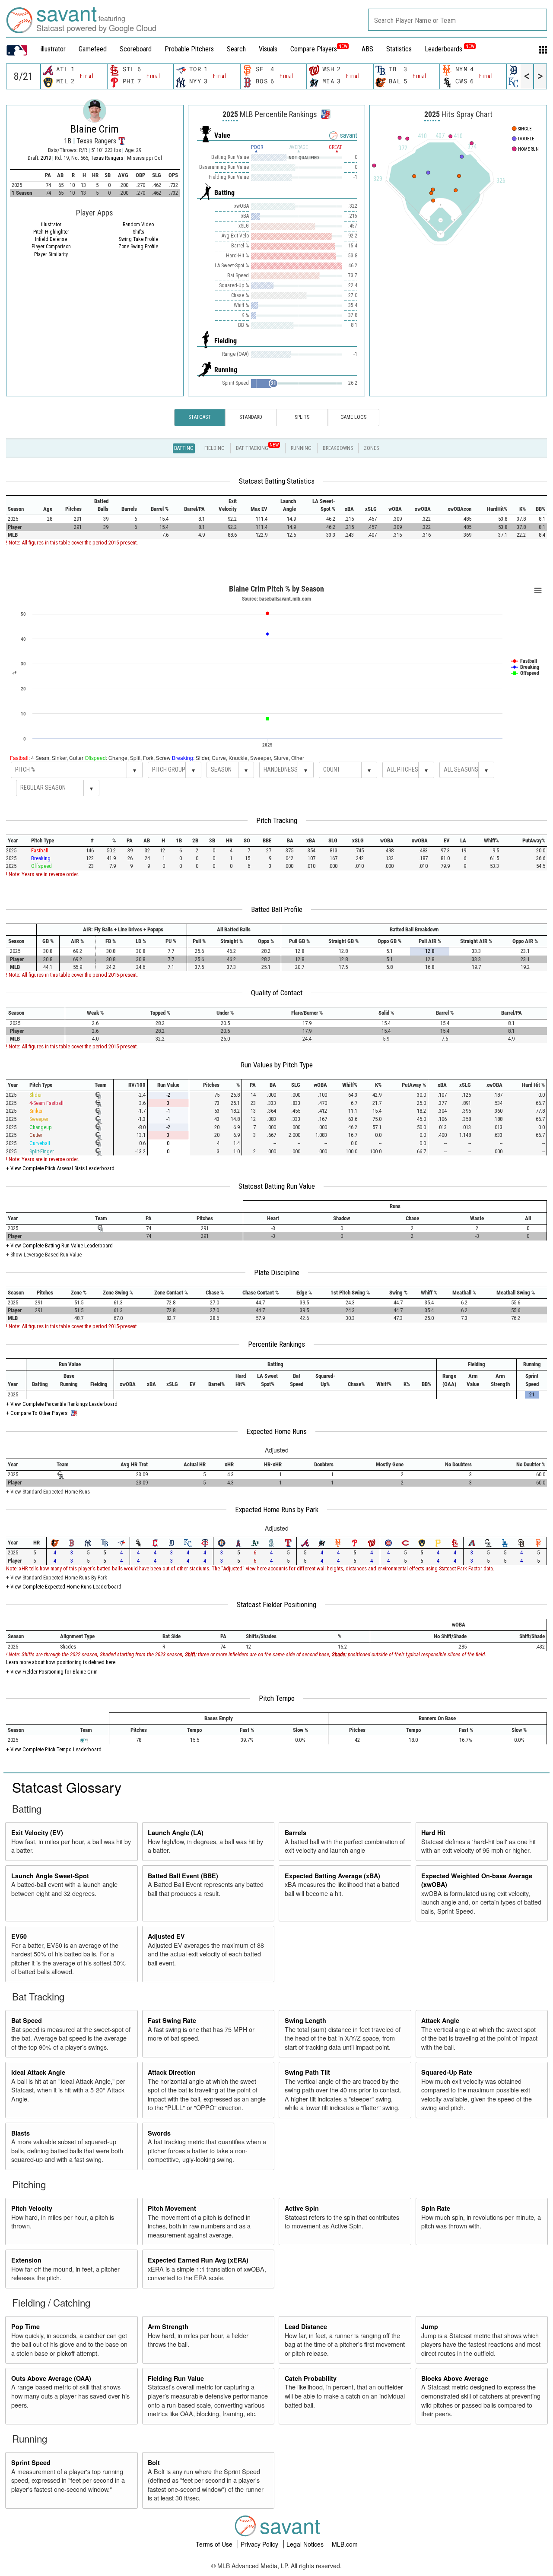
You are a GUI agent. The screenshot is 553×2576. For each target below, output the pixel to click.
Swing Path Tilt (307, 2072)
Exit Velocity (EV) (37, 1832)
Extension (26, 2260)
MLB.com (345, 2544)
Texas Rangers (108, 158)
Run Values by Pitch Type (277, 1065)
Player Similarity (51, 254)
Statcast (200, 417)
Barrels (296, 1832)
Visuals (268, 49)
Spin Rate (436, 2208)
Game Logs (353, 417)
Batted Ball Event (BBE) (183, 1876)
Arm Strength (168, 2326)
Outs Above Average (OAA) (51, 2378)
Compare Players (314, 49)
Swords (159, 2133)
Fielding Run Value (176, 2378)
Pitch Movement (172, 2208)
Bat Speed (27, 2020)
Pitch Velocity (32, 2208)
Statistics (399, 49)
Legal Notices (306, 2544)
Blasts (21, 2133)
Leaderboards (450, 49)
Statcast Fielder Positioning (276, 1604)
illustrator (53, 49)
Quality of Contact (277, 993)
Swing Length (305, 2020)
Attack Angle (440, 2020)
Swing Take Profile (138, 239)
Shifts (138, 232)
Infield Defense (51, 239)
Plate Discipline (277, 1272)
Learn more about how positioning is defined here (61, 1662)
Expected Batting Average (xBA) (332, 1876)
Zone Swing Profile (138, 247)
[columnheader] (21, 505)
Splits (302, 417)
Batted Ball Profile (277, 909)
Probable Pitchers (189, 49)
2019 (46, 158)
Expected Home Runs (276, 1431)
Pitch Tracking (277, 820)
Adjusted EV (166, 1936)
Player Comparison (51, 247)
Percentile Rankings (276, 1344)
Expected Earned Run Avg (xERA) (198, 2260)
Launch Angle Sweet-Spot (50, 1876)
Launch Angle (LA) (176, 1832)
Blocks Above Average (455, 2378)
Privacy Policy (260, 2544)
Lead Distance (306, 2326)
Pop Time (25, 2326)
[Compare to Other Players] (325, 112)
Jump (430, 2326)
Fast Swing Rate (172, 2020)
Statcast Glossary (67, 1787)
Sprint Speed (31, 2462)
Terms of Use (215, 2544)
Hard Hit (433, 1832)
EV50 (19, 1936)
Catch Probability (311, 2378)
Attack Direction (172, 2072)
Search (236, 49)
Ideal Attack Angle (38, 2072)
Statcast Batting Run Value (277, 1186)
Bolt (154, 2462)
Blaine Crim (95, 129)
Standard (251, 417)
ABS (367, 49)
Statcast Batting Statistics (277, 481)
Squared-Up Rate (447, 2072)
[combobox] (458, 20)
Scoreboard (136, 49)
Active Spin (302, 2208)
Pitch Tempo (277, 1698)
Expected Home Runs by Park (277, 1510)
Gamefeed (93, 49)
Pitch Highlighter (51, 232)
